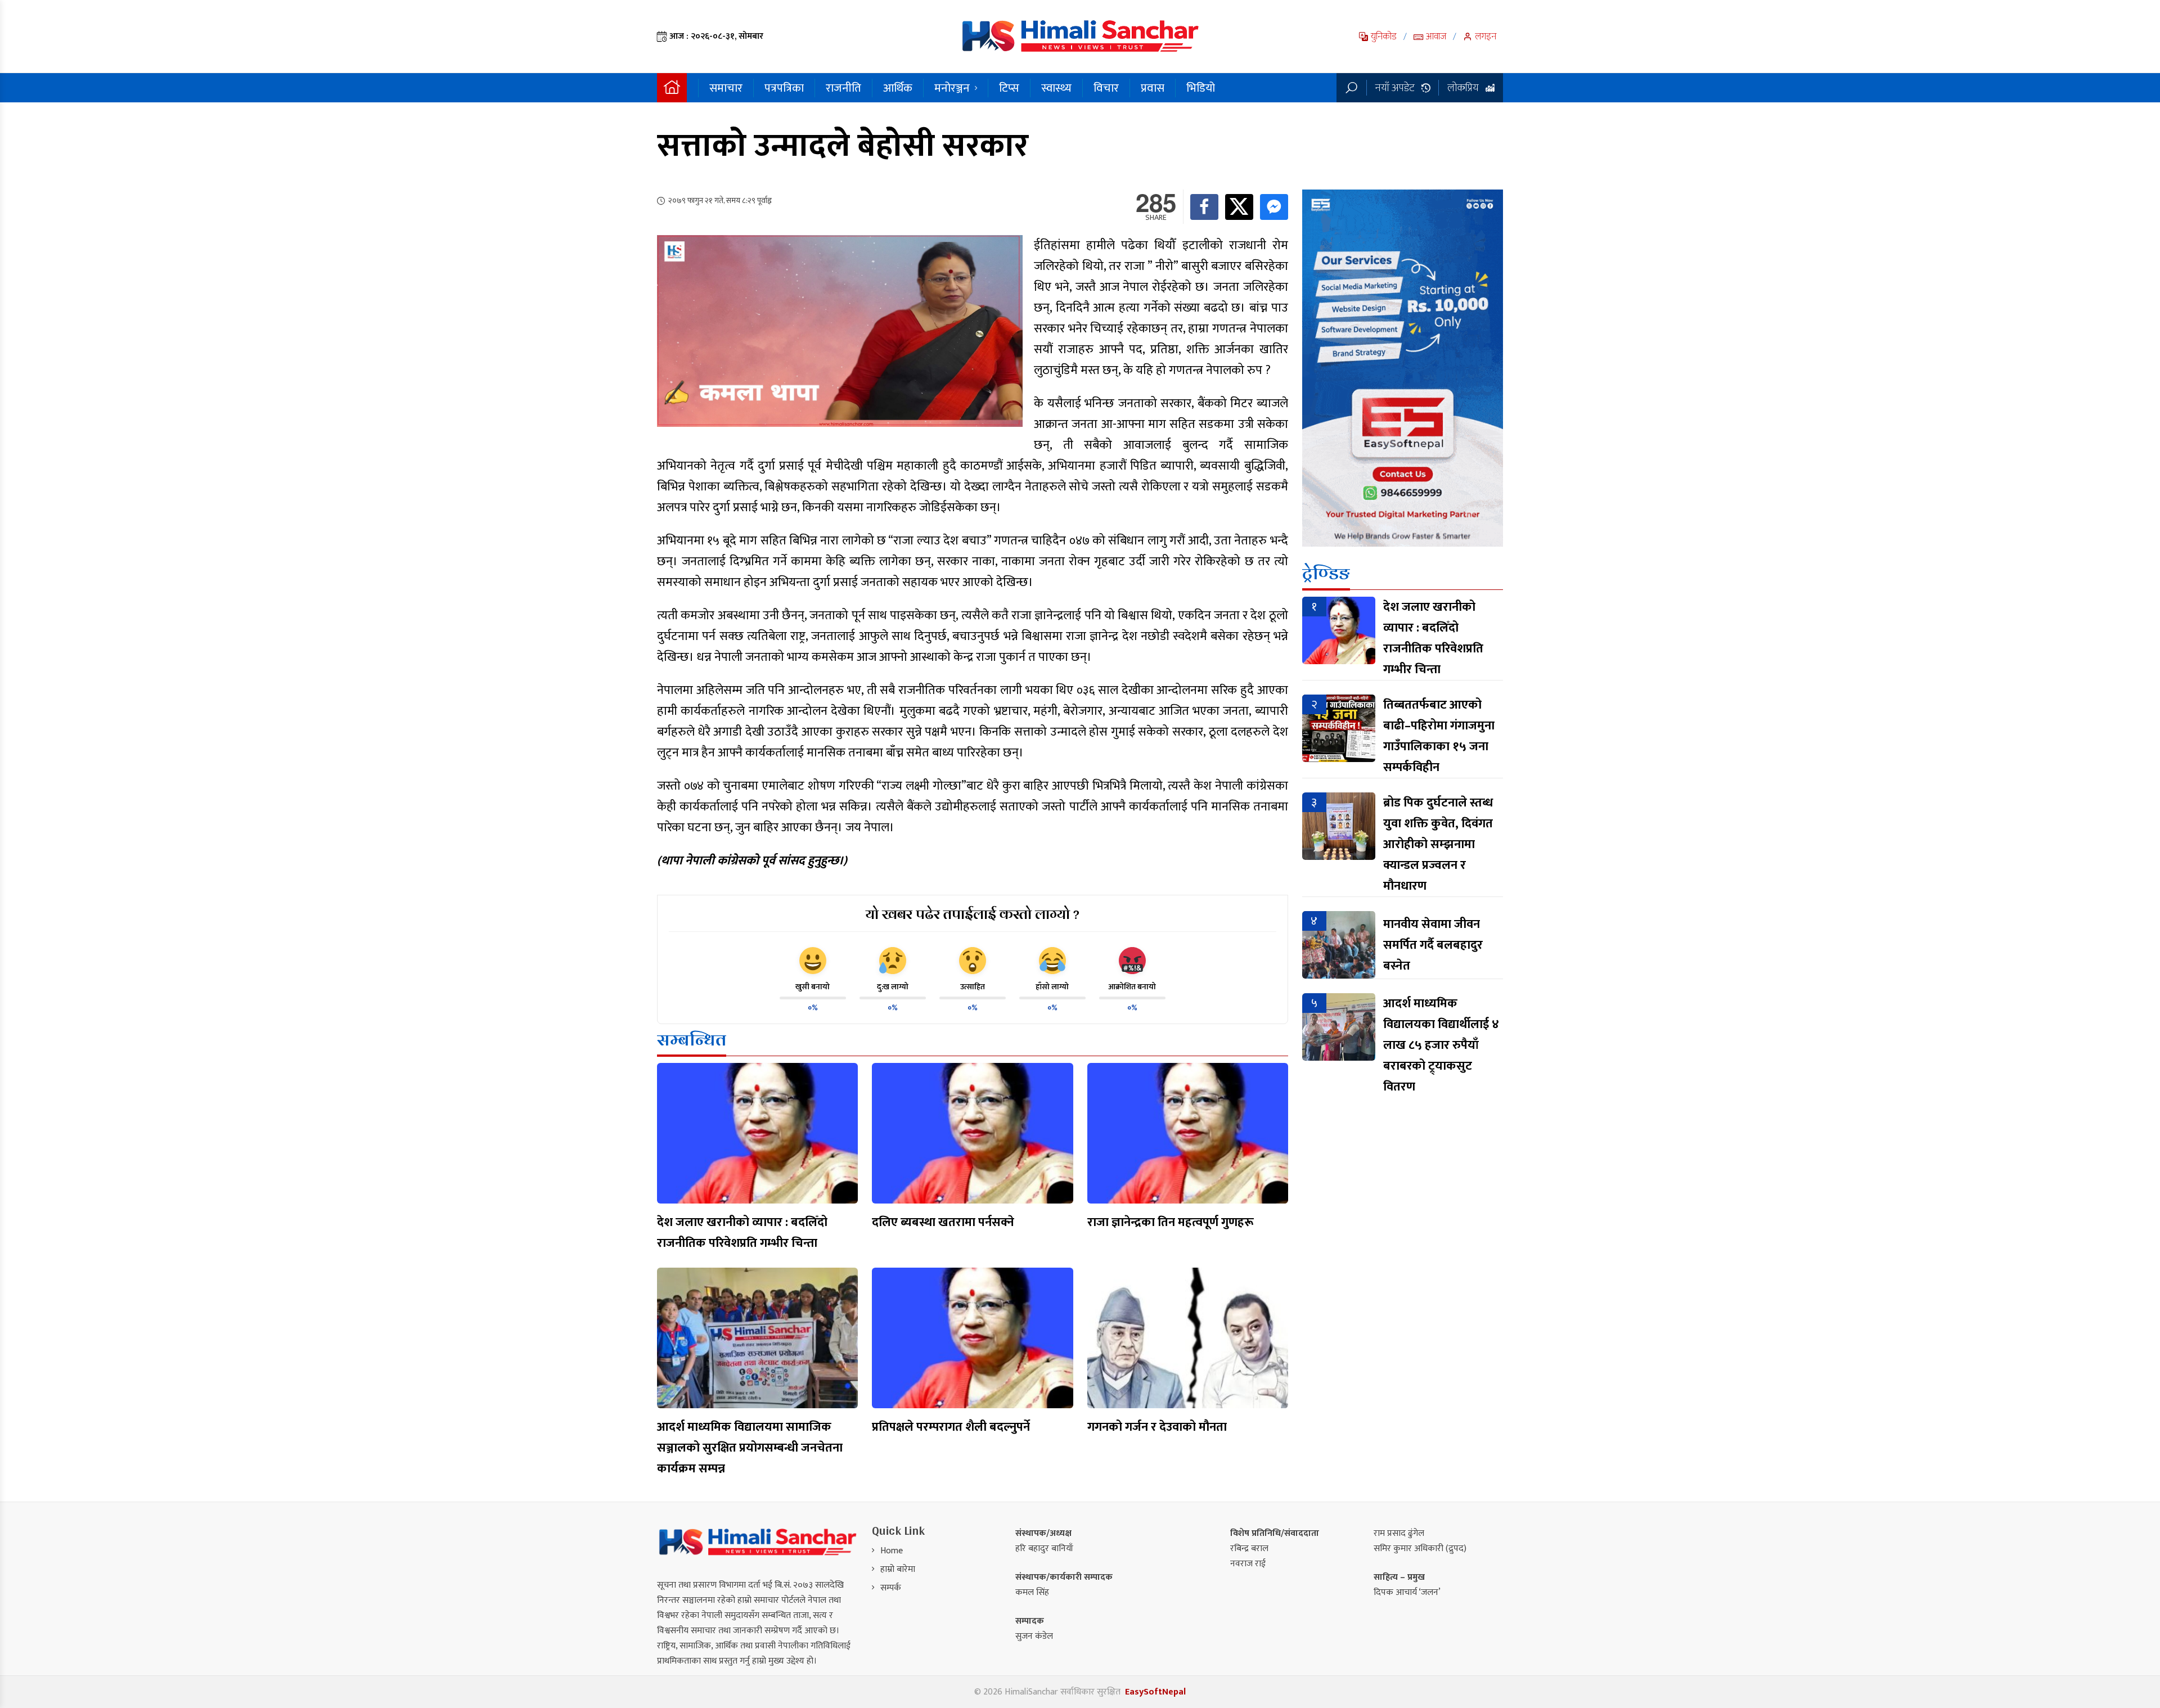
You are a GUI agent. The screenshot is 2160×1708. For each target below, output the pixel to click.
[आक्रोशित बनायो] (1132, 961)
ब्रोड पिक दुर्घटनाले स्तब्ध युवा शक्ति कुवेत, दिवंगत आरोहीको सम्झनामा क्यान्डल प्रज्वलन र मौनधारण (1438, 844)
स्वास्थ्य (1056, 88)
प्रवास (1153, 88)
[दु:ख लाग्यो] (893, 961)
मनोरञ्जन (952, 88)
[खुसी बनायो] (813, 961)
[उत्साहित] (973, 961)
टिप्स (1009, 88)
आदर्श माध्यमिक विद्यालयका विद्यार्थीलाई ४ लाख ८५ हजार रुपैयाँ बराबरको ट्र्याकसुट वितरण (1441, 1045)
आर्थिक (898, 88)
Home (892, 1551)
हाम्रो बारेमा (898, 1569)
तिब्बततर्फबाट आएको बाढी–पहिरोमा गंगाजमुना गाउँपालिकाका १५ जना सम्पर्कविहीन (1439, 736)
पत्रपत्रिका (784, 88)
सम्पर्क (891, 1588)
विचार (1106, 88)
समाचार (726, 88)
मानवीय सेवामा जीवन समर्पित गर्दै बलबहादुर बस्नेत (1433, 945)
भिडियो (1201, 88)
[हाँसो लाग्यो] (1052, 961)
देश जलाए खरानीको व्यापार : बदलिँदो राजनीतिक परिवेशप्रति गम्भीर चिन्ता (1433, 638)
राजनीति (843, 88)
